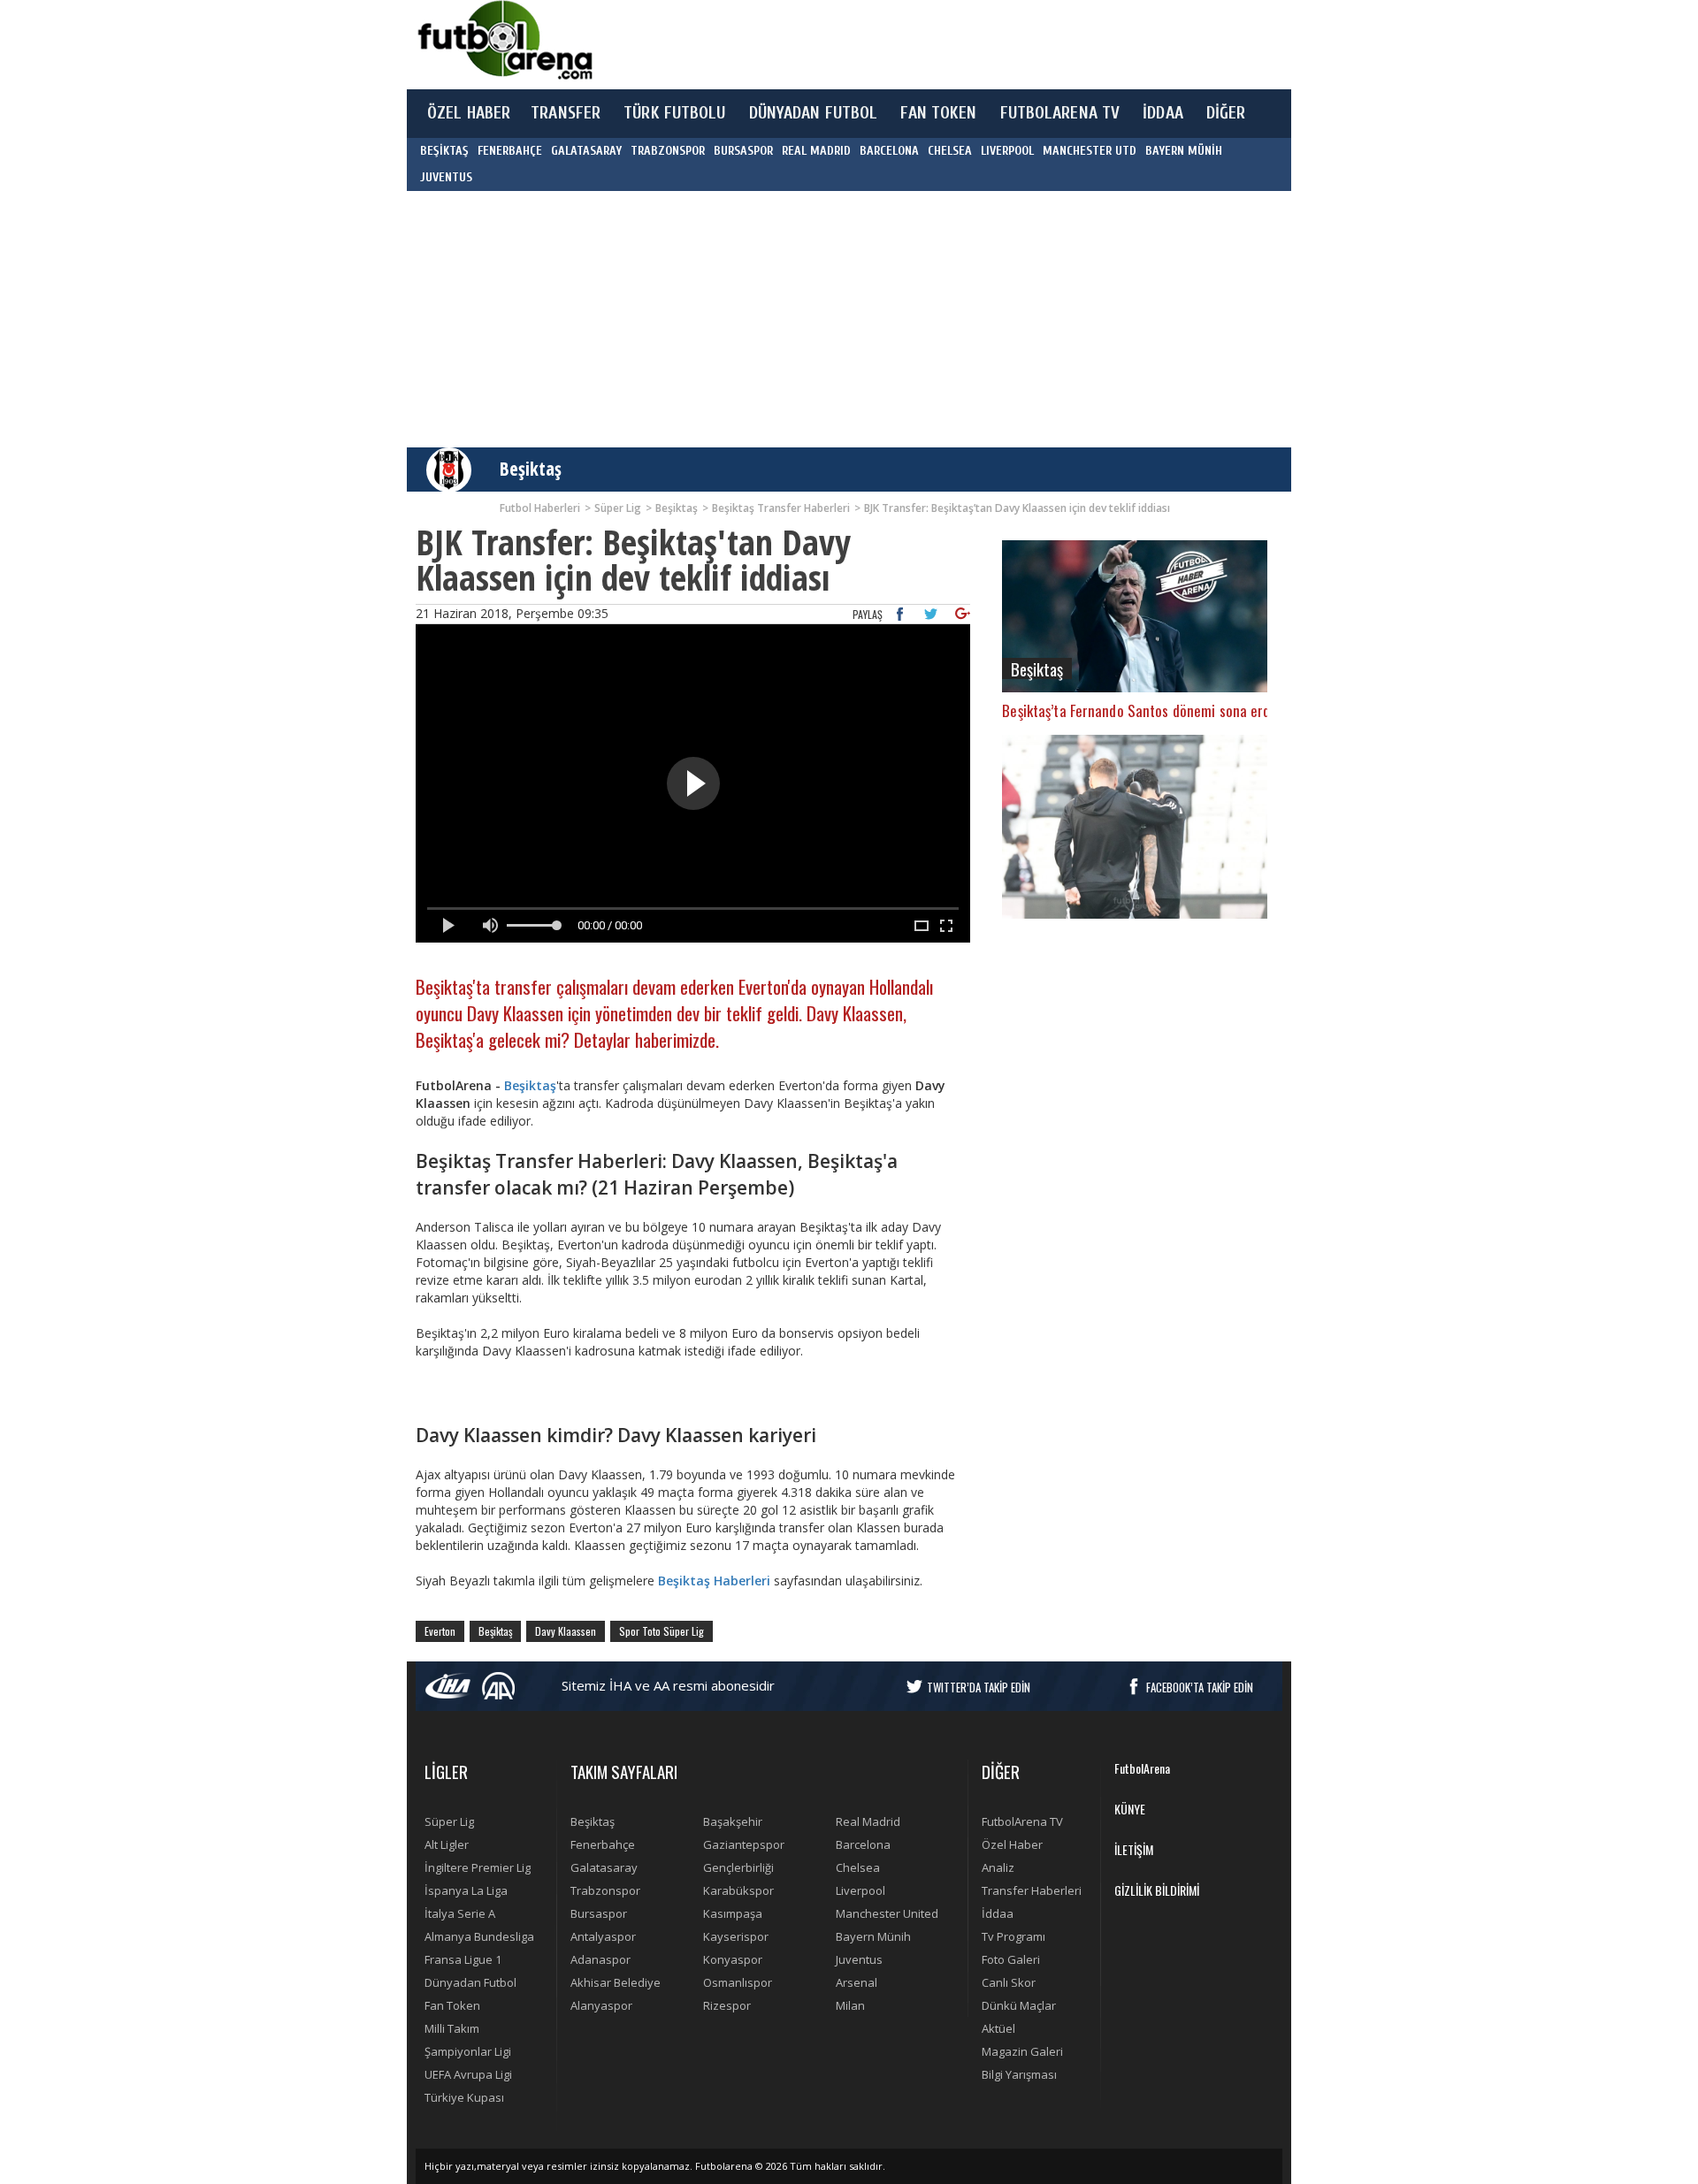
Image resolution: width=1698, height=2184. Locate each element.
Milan (850, 2005)
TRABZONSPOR (668, 151)
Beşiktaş (531, 469)
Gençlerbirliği (738, 1867)
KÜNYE (1130, 1809)
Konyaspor (733, 1959)
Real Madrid (868, 1821)
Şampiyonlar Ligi (468, 2051)
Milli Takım (452, 2028)
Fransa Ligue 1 (463, 1959)
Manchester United (887, 1913)
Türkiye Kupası (464, 2097)
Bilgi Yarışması (1019, 2074)
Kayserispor (736, 1936)
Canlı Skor (1009, 1982)
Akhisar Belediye (616, 1982)
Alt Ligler (447, 1844)
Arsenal (857, 1982)
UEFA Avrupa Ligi (468, 2074)
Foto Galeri (1011, 1959)
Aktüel (998, 2028)
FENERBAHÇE (510, 151)
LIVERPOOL (1007, 151)
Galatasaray (604, 1867)
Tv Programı (1013, 1936)
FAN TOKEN (938, 113)
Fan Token (452, 2005)
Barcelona (863, 1844)
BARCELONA (889, 151)
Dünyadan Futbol (470, 1982)
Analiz (998, 1867)
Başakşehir (733, 1821)
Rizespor (727, 2005)
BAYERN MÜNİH (1184, 151)
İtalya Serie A (460, 1913)
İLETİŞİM (1134, 1849)
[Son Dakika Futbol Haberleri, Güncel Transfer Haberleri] (504, 40)
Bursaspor (599, 1913)
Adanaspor (600, 1959)
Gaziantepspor (744, 1844)
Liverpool (860, 1890)
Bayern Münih (873, 1936)
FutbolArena (1142, 1768)
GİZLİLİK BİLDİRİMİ (1157, 1890)
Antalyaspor (603, 1936)
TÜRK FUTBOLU (674, 113)
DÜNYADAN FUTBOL (814, 113)
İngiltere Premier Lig (478, 1867)
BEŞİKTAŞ (444, 151)
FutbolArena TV (1022, 1821)
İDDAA (1163, 113)
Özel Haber (1012, 1844)
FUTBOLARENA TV (1060, 113)
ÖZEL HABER (469, 113)
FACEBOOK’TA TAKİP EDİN (1200, 1687)
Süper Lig (449, 1821)
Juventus (859, 1959)
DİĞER (1226, 113)
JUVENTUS (446, 177)
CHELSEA (950, 151)
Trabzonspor (605, 1890)
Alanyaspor (601, 2005)
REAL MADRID (816, 151)
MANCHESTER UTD (1090, 151)
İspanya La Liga (466, 1890)
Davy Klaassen (566, 1631)
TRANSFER (566, 113)
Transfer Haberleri (1032, 1890)
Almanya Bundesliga (479, 1936)
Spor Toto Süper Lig (662, 1631)
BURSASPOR (743, 151)
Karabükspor (738, 1890)
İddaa (998, 1913)
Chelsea (858, 1867)
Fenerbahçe (603, 1844)
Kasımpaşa (733, 1913)
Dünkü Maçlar (1019, 2005)
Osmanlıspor (738, 1982)
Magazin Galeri (1022, 2051)
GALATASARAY (586, 151)
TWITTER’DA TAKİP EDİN (979, 1687)
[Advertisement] (932, 44)
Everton (440, 1631)
